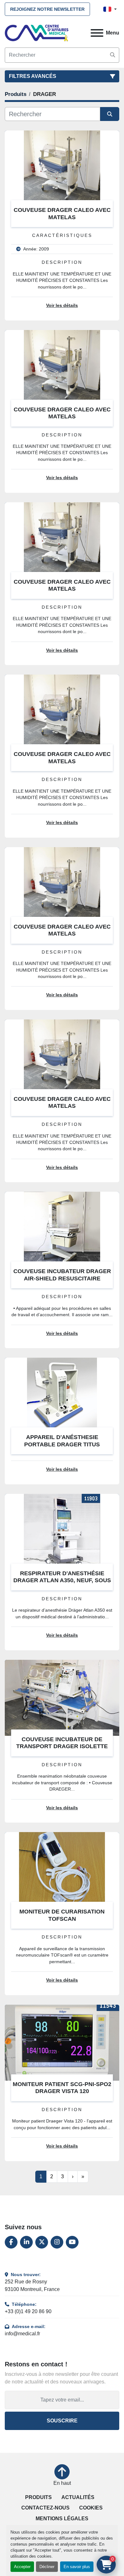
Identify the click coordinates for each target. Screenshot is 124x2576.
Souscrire (62, 2421)
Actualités (78, 2497)
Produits (38, 2497)
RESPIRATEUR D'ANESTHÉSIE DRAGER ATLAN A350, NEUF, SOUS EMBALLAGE (62, 1580)
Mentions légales (62, 2519)
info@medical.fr (22, 2334)
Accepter (22, 2567)
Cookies (91, 2508)
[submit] (113, 55)
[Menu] (97, 33)
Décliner (47, 2567)
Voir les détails (62, 305)
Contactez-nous (45, 2508)
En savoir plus (77, 2567)
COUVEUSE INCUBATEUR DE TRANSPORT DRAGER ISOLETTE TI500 (62, 1746)
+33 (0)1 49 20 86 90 (28, 2311)
